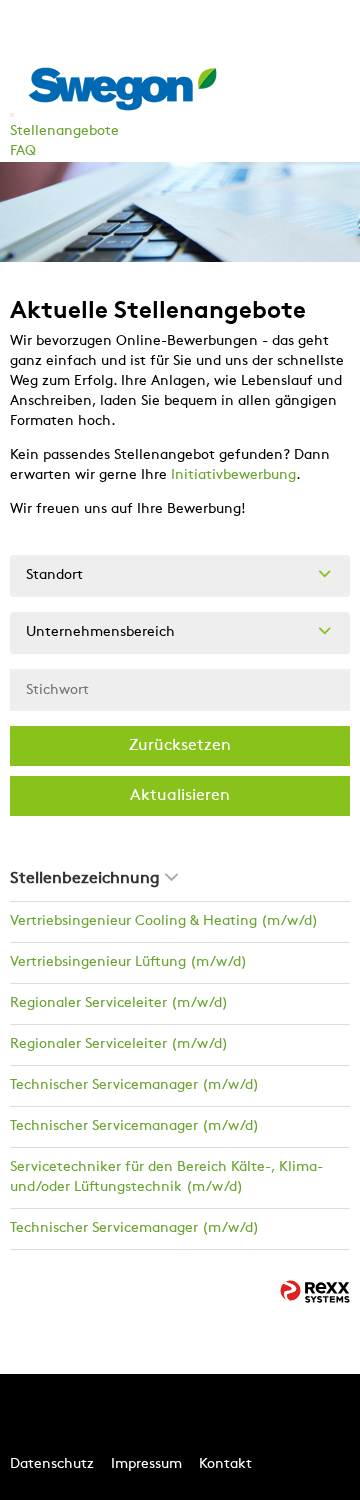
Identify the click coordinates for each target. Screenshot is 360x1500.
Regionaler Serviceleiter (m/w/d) (119, 1003)
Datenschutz (52, 1464)
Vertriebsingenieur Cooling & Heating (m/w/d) (164, 921)
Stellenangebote (64, 131)
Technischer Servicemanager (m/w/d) (134, 1085)
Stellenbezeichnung (85, 879)
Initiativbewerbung (233, 475)
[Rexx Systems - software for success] (315, 1291)
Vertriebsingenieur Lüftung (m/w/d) (128, 962)
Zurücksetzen (180, 746)
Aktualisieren (180, 796)
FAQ (23, 151)
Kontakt (225, 1464)
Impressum (146, 1464)
